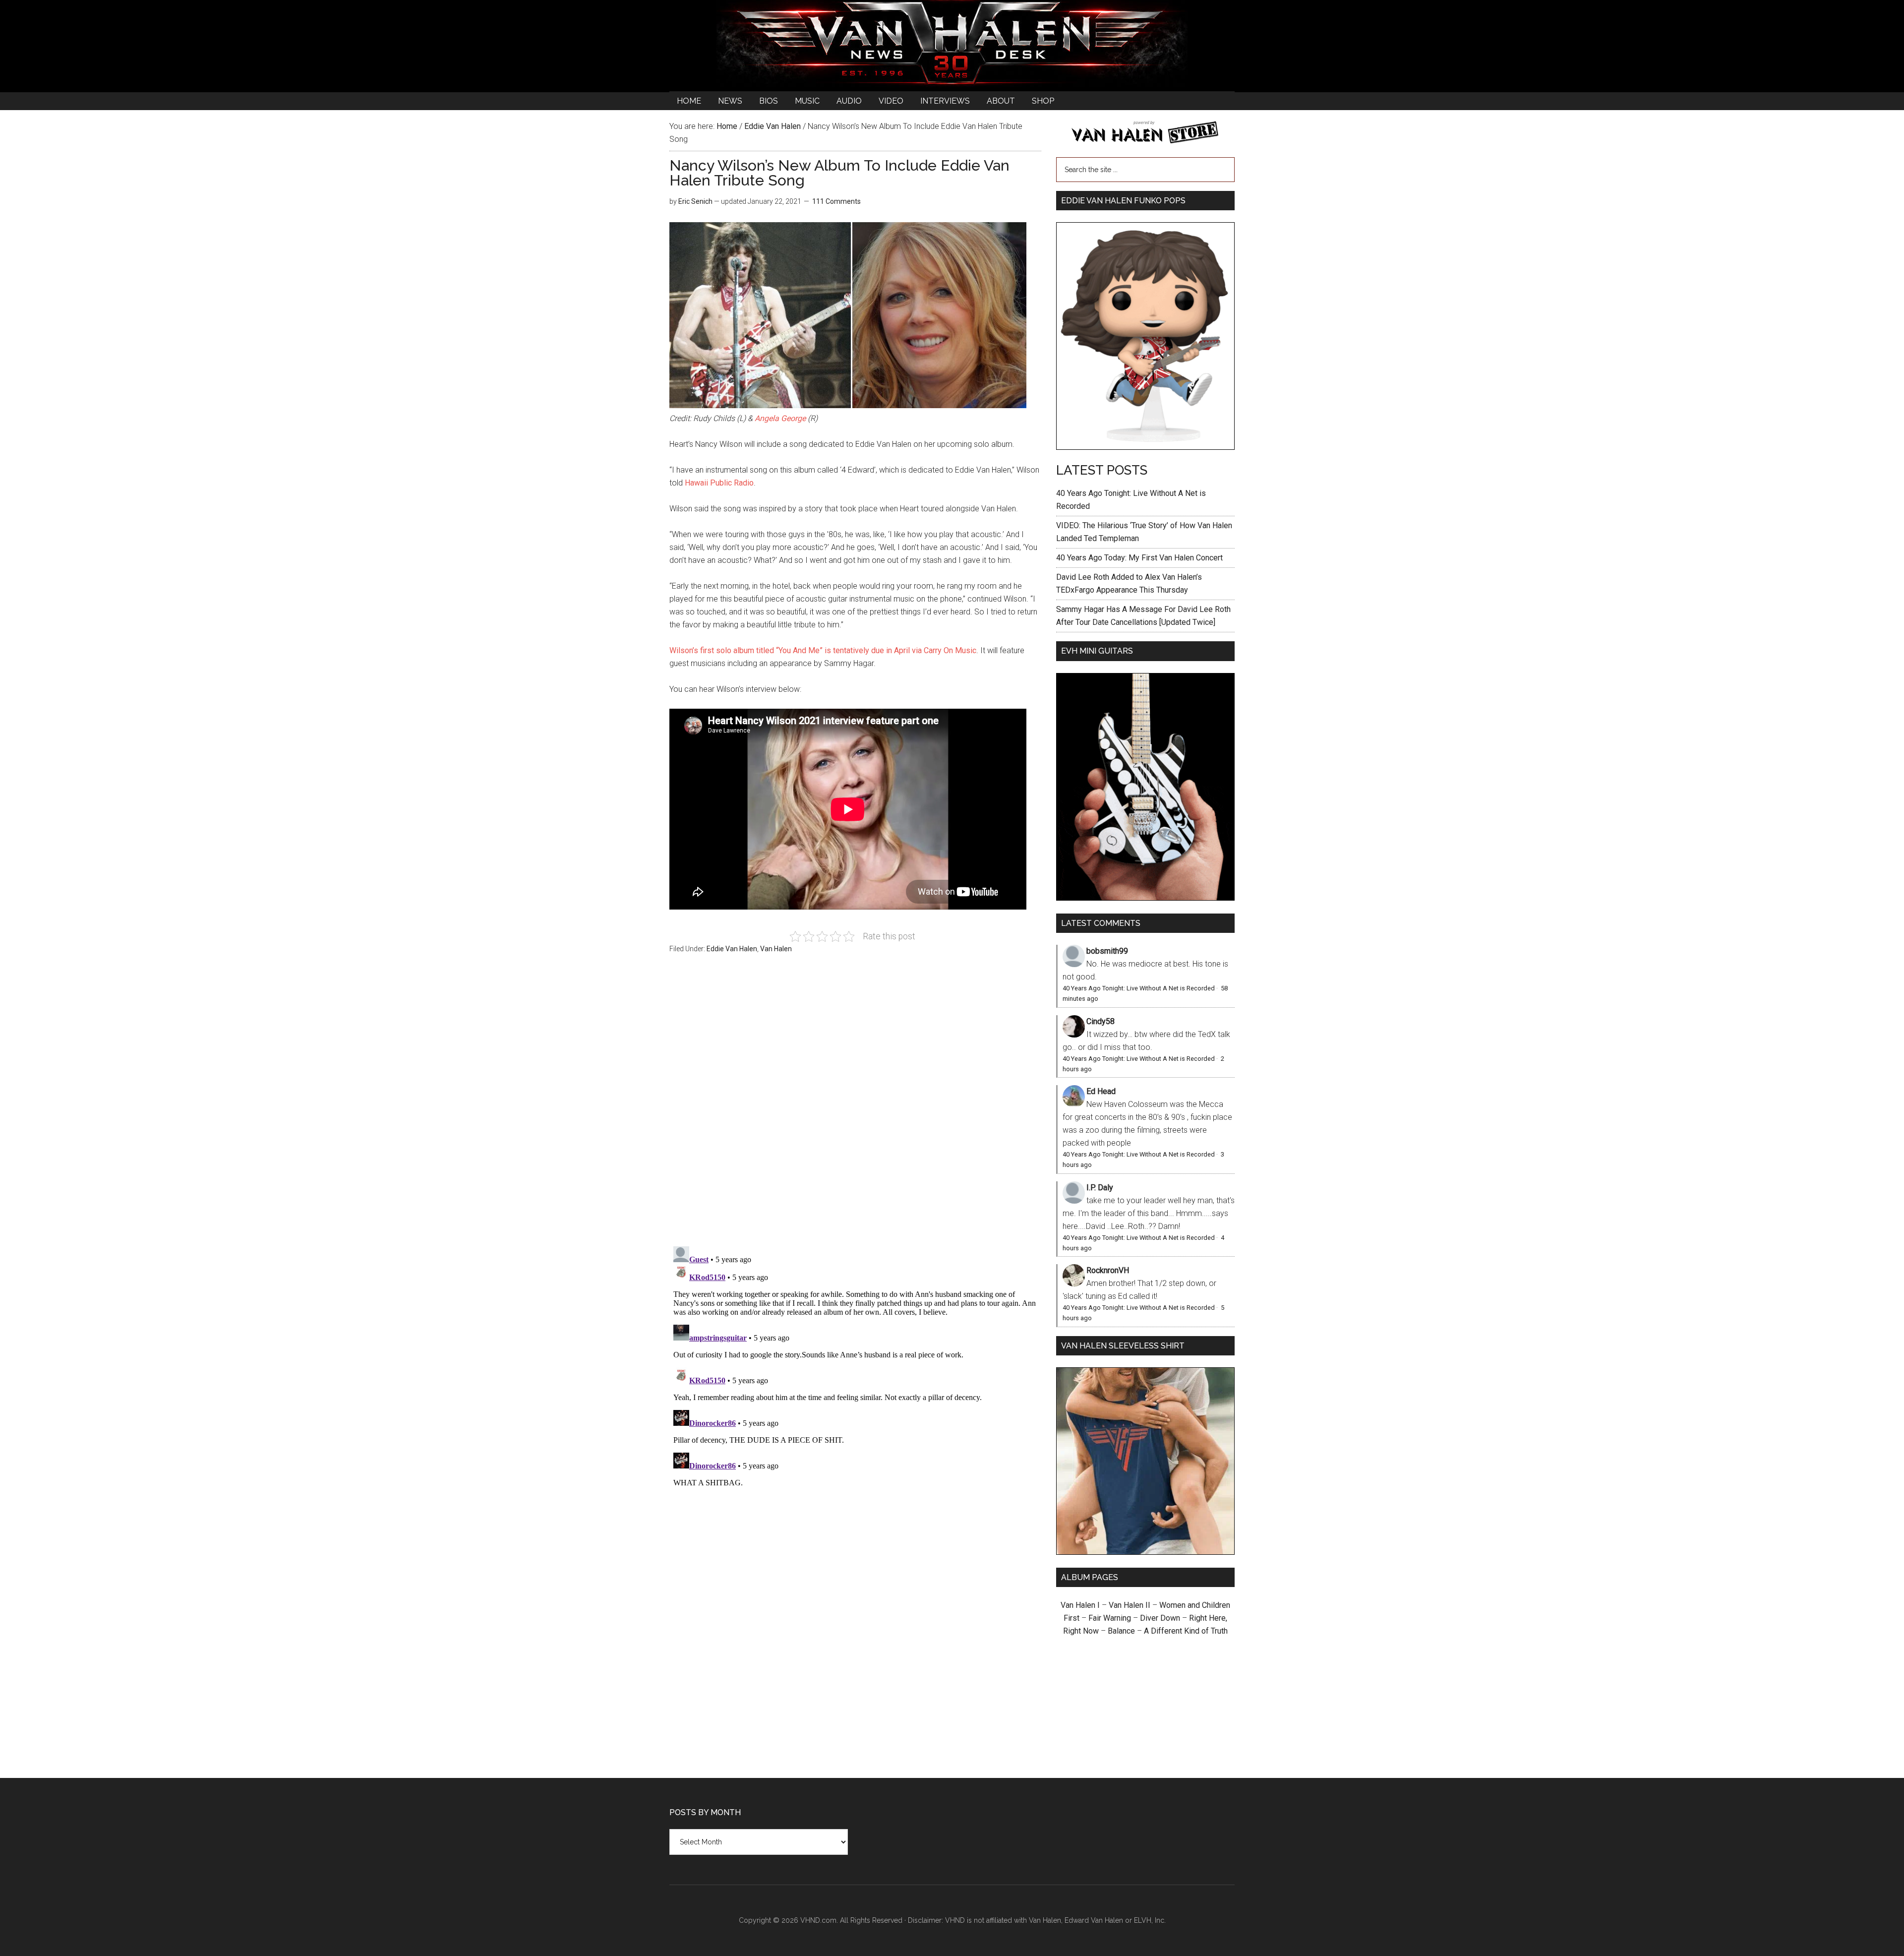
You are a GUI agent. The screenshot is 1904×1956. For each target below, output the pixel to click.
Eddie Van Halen (732, 949)
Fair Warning (1110, 1618)
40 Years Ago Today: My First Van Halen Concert (1139, 558)
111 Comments (836, 201)
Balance (1121, 1631)
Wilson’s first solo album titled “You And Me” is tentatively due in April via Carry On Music (823, 650)
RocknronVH (1108, 1270)
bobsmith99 (1107, 951)
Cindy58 (1101, 1021)
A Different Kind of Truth (1186, 1631)
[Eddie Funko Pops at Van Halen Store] (1145, 447)
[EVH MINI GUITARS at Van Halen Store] (1145, 898)
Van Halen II (1130, 1605)
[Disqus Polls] (855, 1105)
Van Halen (776, 949)
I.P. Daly (1100, 1188)
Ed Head (1101, 1091)
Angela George (780, 418)
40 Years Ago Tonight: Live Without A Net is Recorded (1139, 988)
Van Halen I (1080, 1605)
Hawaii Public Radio (719, 483)
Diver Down (1160, 1618)
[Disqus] (855, 1366)
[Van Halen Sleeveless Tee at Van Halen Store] (1145, 1552)
